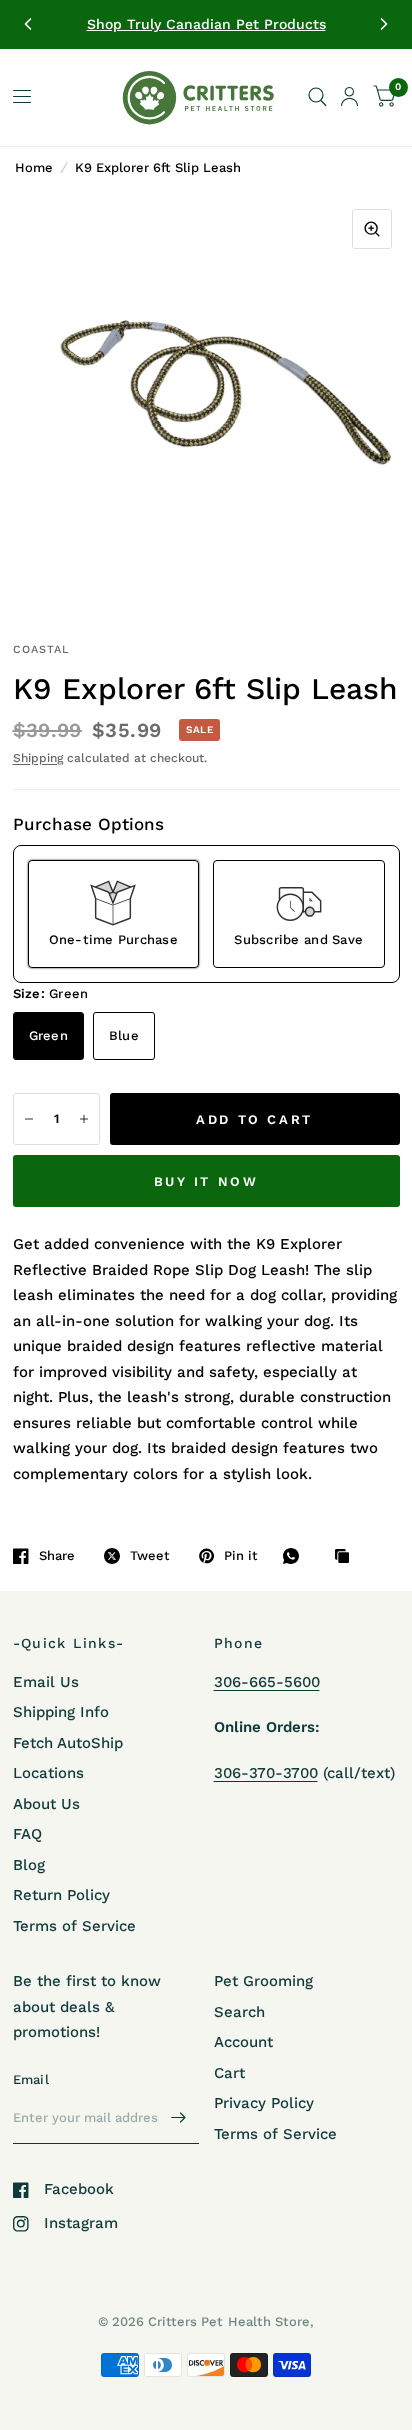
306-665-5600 (267, 1682)
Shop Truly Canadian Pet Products (206, 24)
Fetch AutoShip (68, 1743)
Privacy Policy (264, 2103)
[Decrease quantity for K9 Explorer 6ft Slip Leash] (29, 1119)
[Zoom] (372, 229)
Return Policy (61, 1895)
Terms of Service (74, 1926)
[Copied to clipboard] (347, 1557)
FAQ (27, 1834)
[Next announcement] (384, 24)
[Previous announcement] (28, 24)
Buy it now (206, 1181)
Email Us (46, 1682)
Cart (229, 2073)
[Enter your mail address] (179, 2118)
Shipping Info (61, 1712)
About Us (46, 1804)
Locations (48, 1773)
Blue (124, 1035)
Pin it (241, 1555)
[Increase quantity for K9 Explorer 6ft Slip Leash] (84, 1119)
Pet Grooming (263, 1981)
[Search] (317, 97)
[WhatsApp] (296, 1556)
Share (57, 1555)
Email (31, 2079)
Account (243, 2042)
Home (34, 167)
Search (239, 2012)
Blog (29, 1865)
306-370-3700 (266, 1773)
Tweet (150, 1555)
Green (48, 1035)
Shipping (38, 758)
